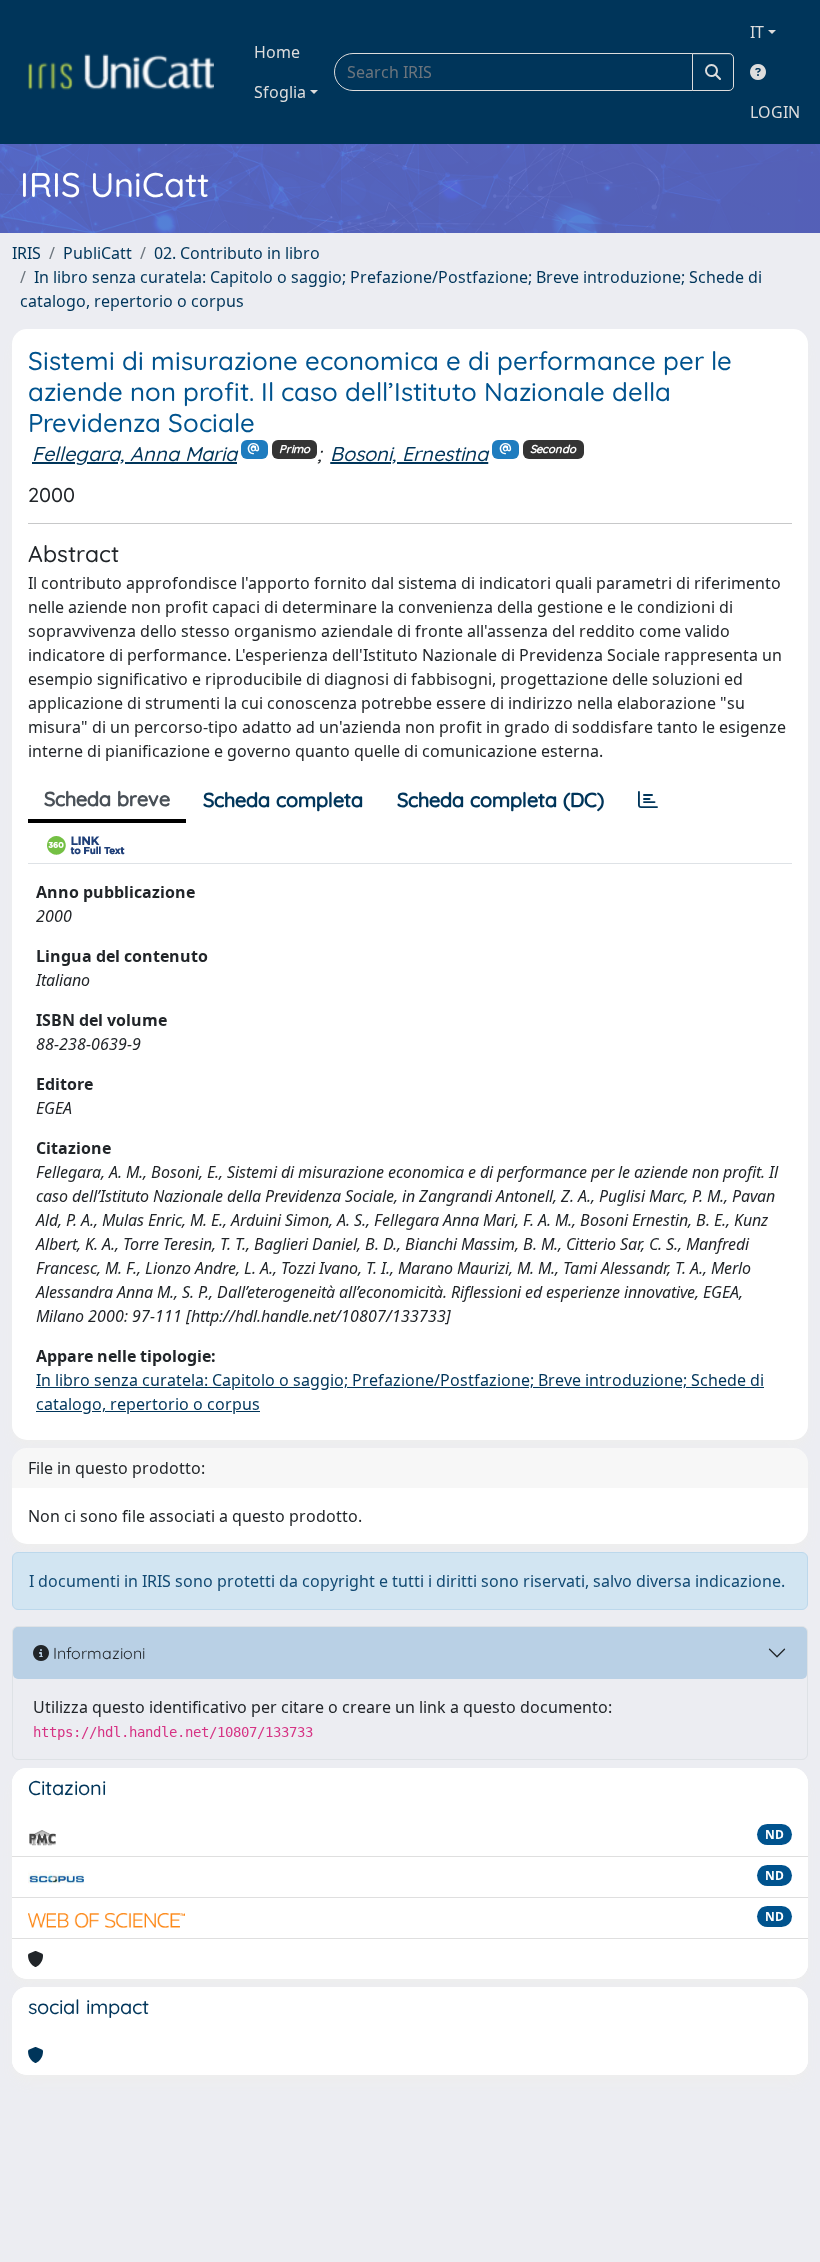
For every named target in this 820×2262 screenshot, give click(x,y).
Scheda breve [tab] (107, 798)
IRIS (26, 253)
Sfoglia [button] (280, 92)
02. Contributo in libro (237, 253)
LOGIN (775, 112)
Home (277, 52)
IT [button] (757, 32)
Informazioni (97, 1653)
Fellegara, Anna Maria (134, 453)
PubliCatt (97, 253)
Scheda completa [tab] (283, 799)
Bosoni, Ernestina (409, 453)
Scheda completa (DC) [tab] (500, 799)
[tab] (648, 800)
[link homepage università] (121, 72)
